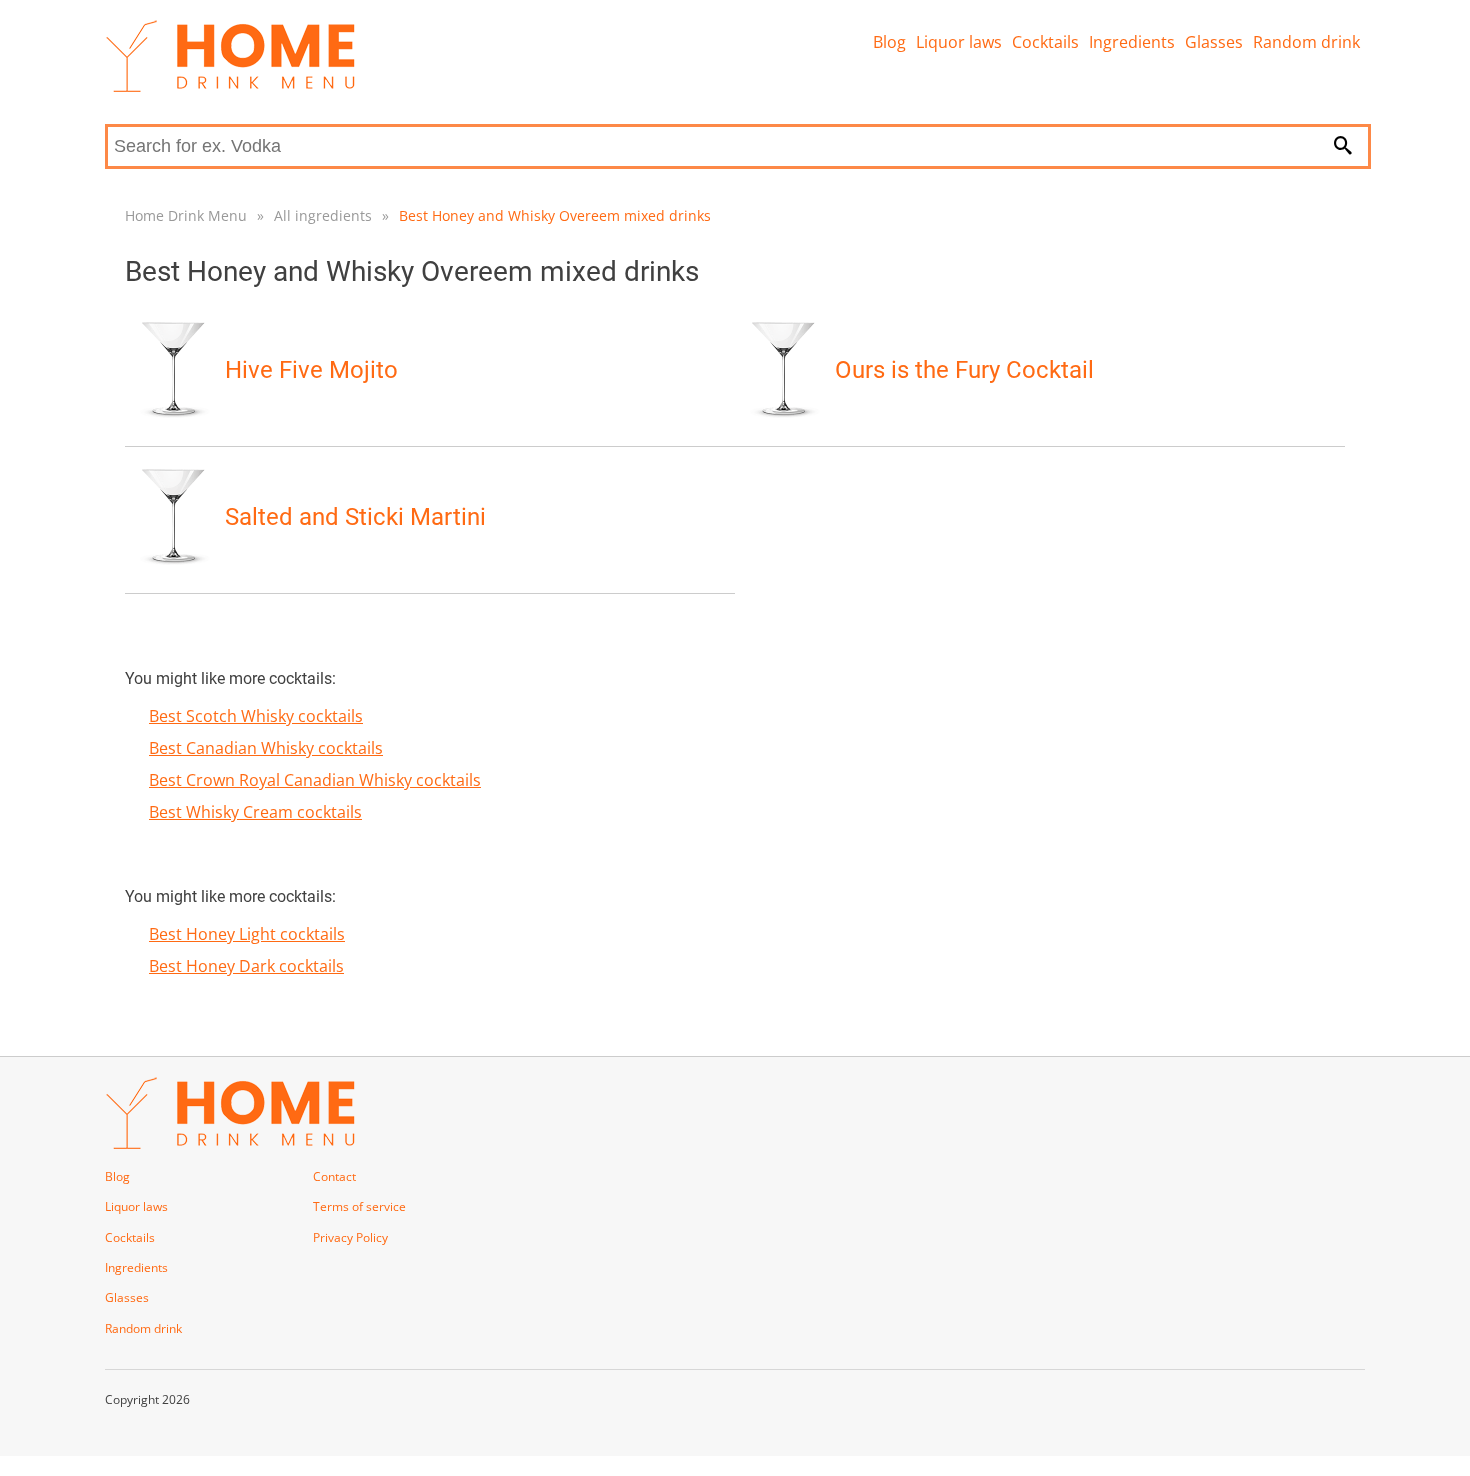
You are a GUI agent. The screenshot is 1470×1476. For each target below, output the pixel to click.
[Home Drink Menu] (230, 87)
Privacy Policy (350, 1237)
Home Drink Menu (186, 215)
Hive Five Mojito (311, 370)
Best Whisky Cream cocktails (255, 812)
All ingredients (323, 215)
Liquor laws (959, 42)
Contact (334, 1176)
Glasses (1214, 42)
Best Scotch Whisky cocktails (256, 716)
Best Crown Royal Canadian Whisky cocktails (315, 780)
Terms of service (359, 1206)
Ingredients (1132, 42)
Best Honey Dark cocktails (246, 966)
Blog (889, 42)
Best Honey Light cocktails (247, 934)
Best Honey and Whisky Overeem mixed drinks (555, 215)
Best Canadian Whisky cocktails (266, 748)
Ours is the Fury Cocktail (964, 370)
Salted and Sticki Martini (355, 517)
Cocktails (1045, 42)
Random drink (1306, 42)
